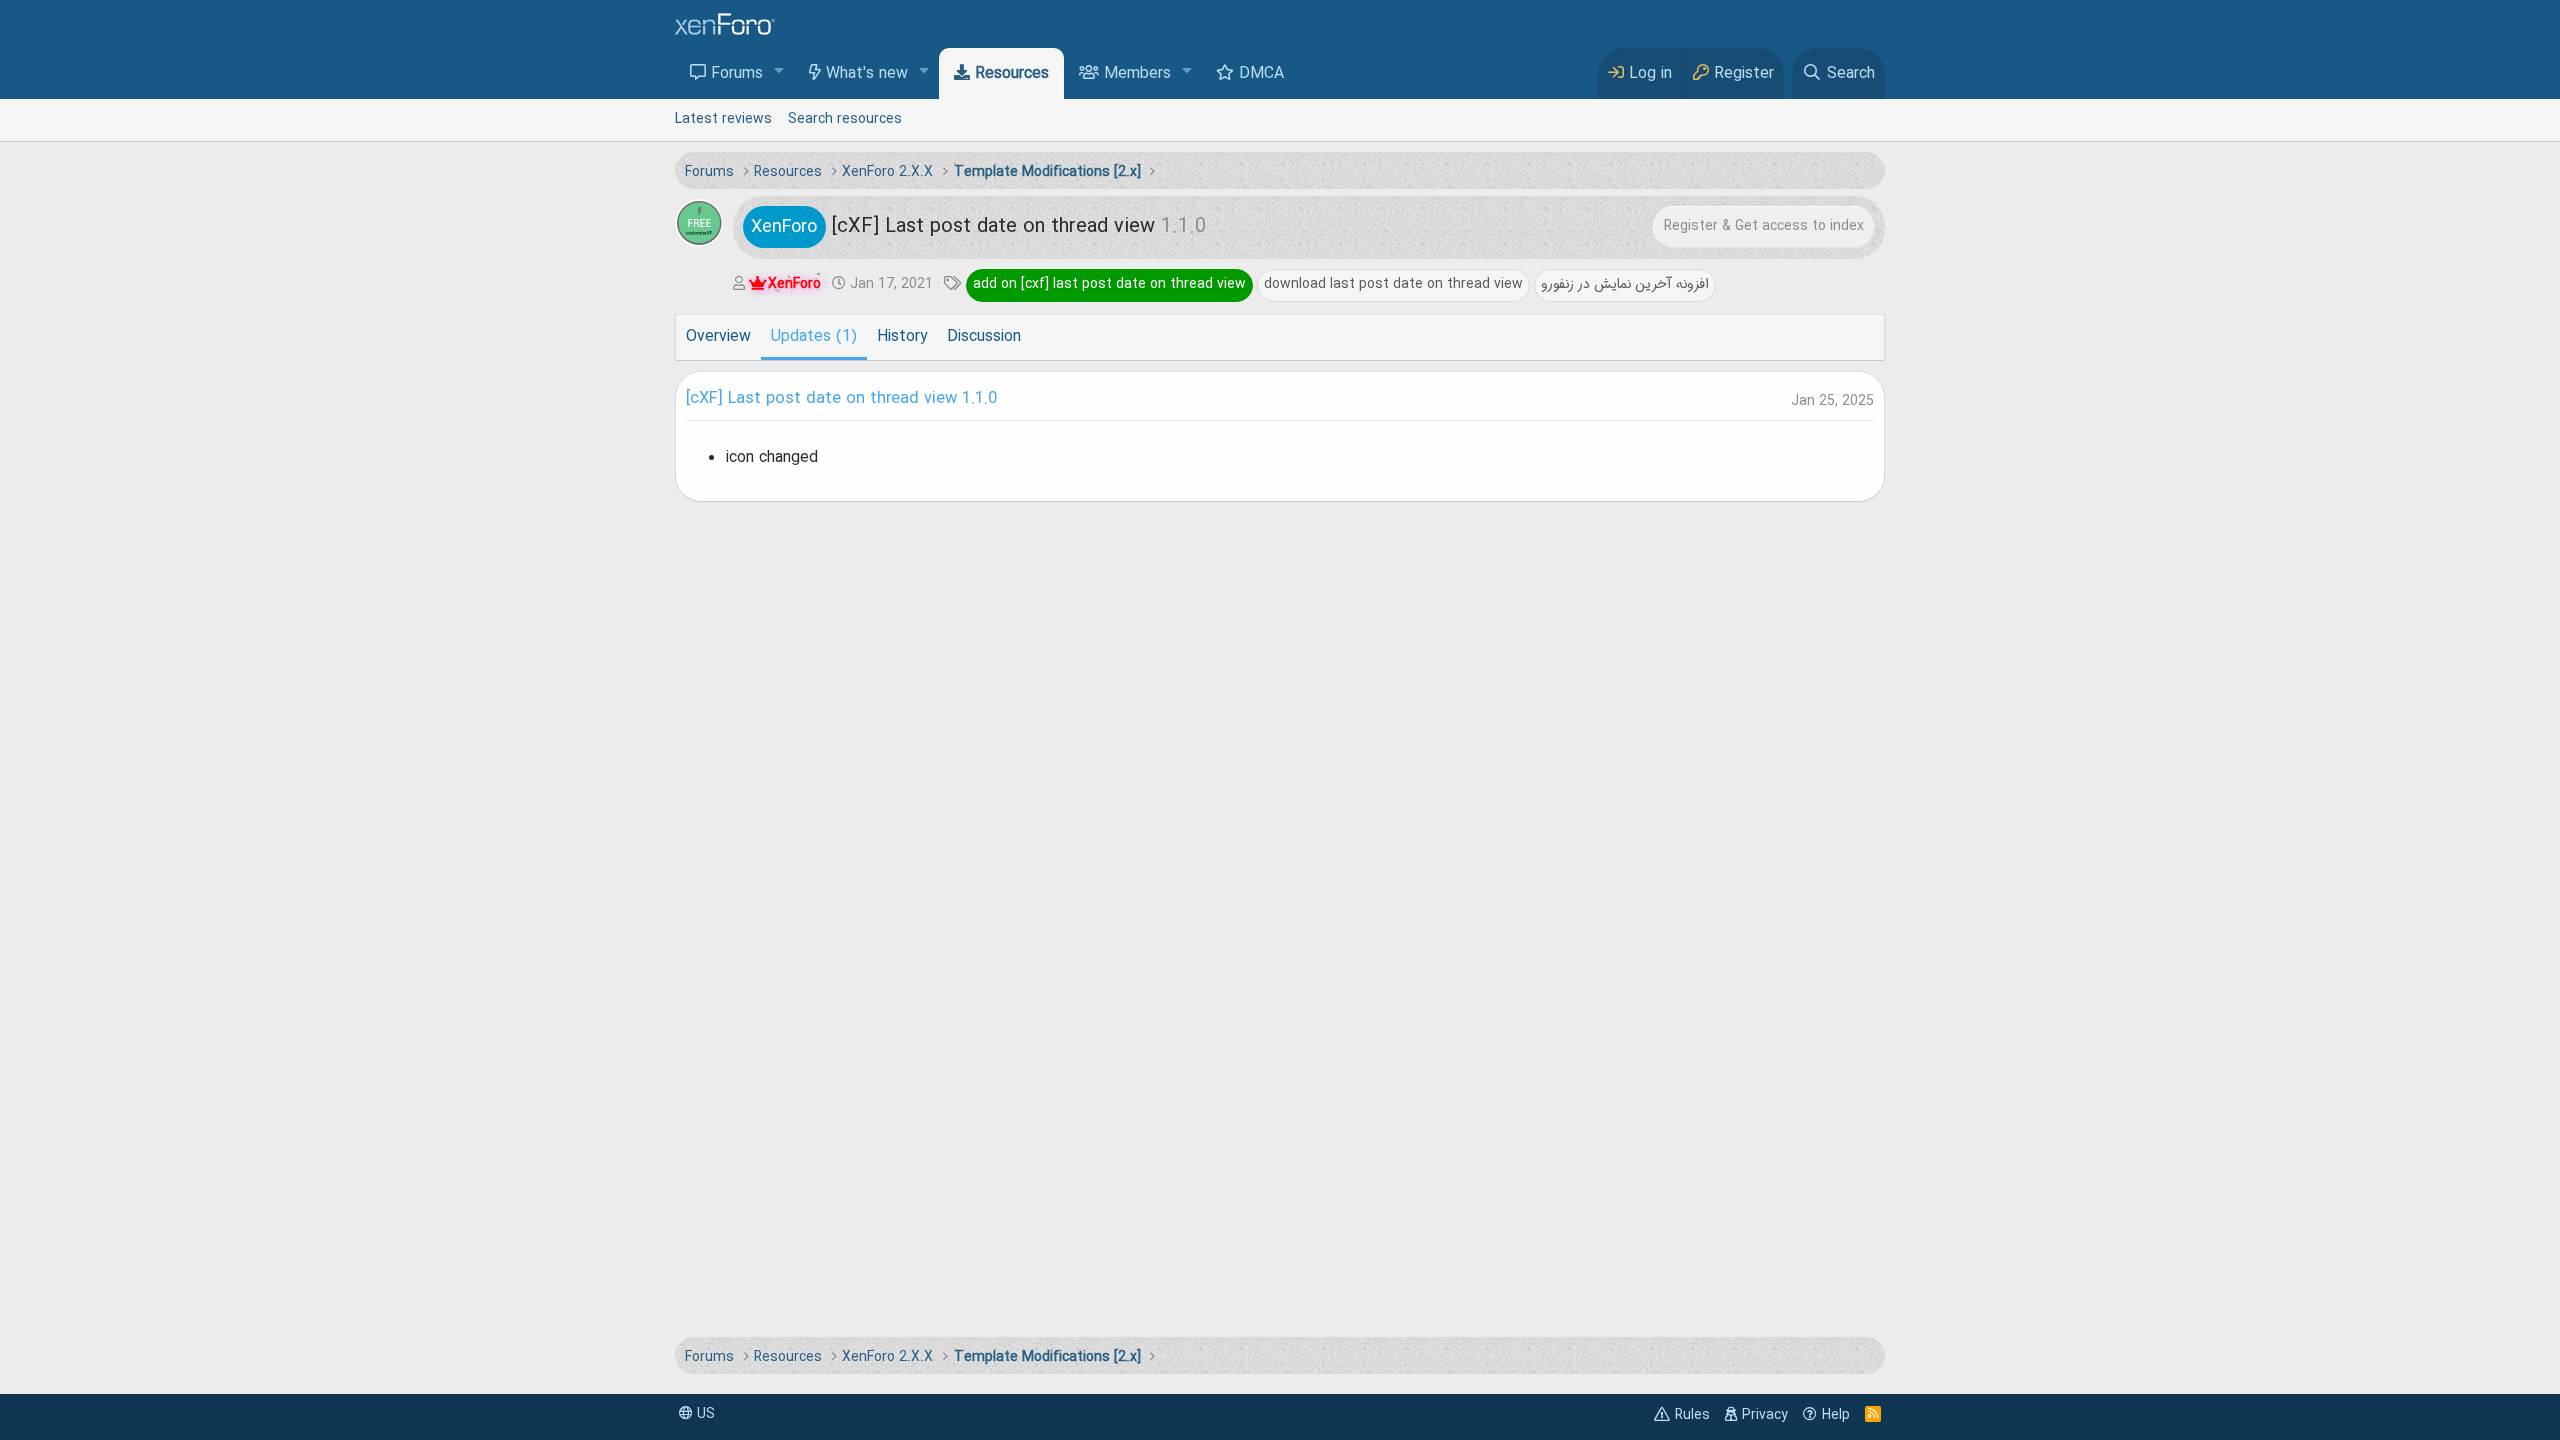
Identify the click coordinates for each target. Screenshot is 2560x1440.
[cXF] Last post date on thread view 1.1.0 (841, 399)
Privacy (1765, 1415)
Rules (1692, 1415)
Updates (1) (814, 337)
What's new (867, 74)
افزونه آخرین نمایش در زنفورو (1625, 284)
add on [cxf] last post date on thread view (1109, 284)
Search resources (845, 119)
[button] (779, 72)
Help (1836, 1415)
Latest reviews (723, 119)
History (902, 337)
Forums (737, 74)
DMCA (1261, 74)
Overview (718, 337)
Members (1137, 74)
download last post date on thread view (1393, 284)
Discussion (984, 337)
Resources (1012, 74)
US (704, 1414)
